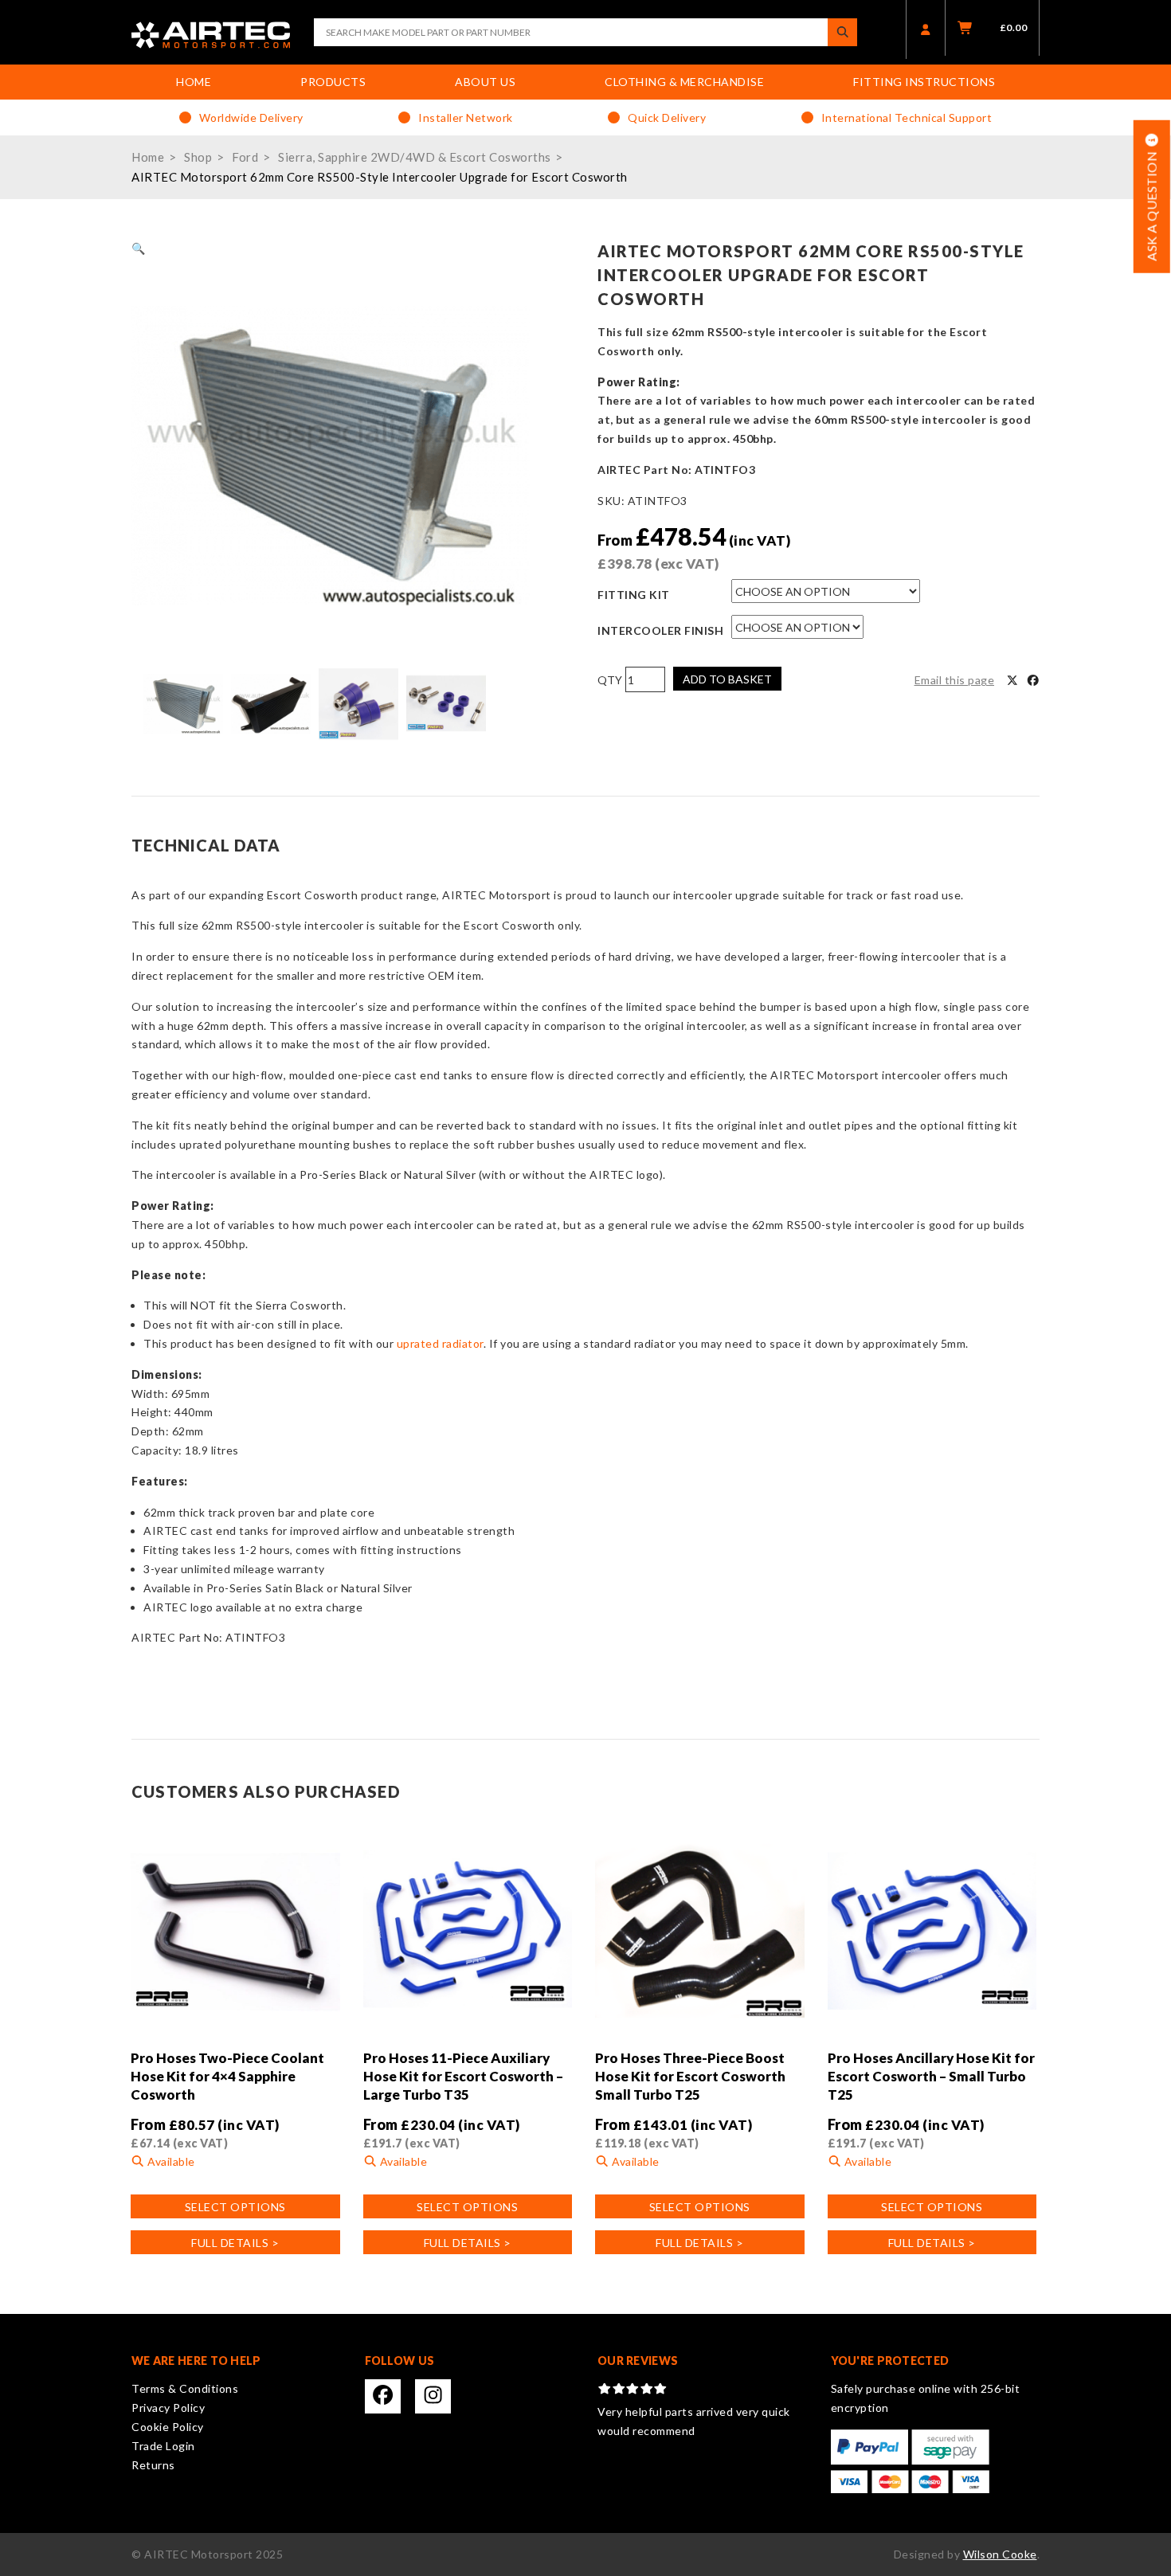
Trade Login (163, 2446)
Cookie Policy (168, 2427)
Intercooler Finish (660, 630)
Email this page (955, 680)
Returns (153, 2465)
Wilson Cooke (1000, 2554)
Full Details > (235, 2243)
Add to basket (727, 679)
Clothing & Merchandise (684, 82)
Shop (198, 157)
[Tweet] (1012, 680)
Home (194, 82)
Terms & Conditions (185, 2388)
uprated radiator (439, 1343)
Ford (245, 157)
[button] (139, 248)
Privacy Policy (168, 2408)
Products (333, 82)
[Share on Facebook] (1033, 680)
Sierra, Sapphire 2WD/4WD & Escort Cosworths (415, 157)
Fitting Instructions (924, 82)
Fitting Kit (634, 595)
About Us (485, 82)
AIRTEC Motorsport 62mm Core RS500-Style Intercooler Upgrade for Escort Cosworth (380, 177)
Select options (235, 2207)
